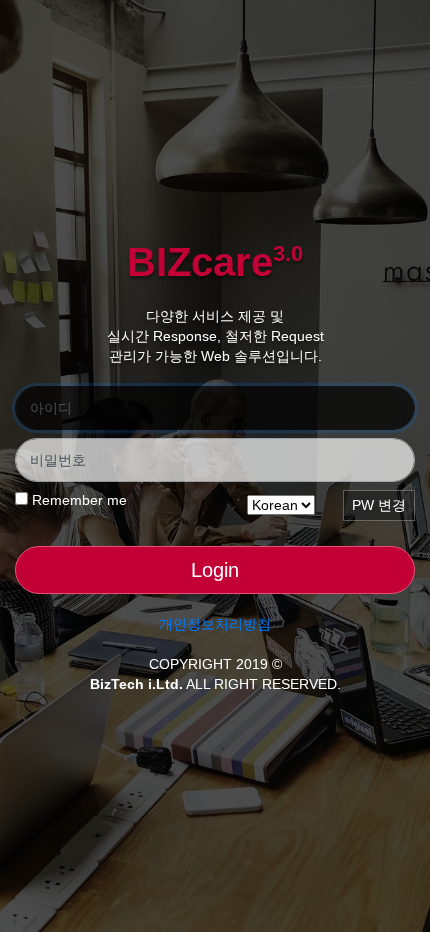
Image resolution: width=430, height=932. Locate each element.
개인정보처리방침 (215, 624)
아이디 (51, 408)
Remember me (77, 500)
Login (215, 570)
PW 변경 (379, 505)
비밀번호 (58, 460)
